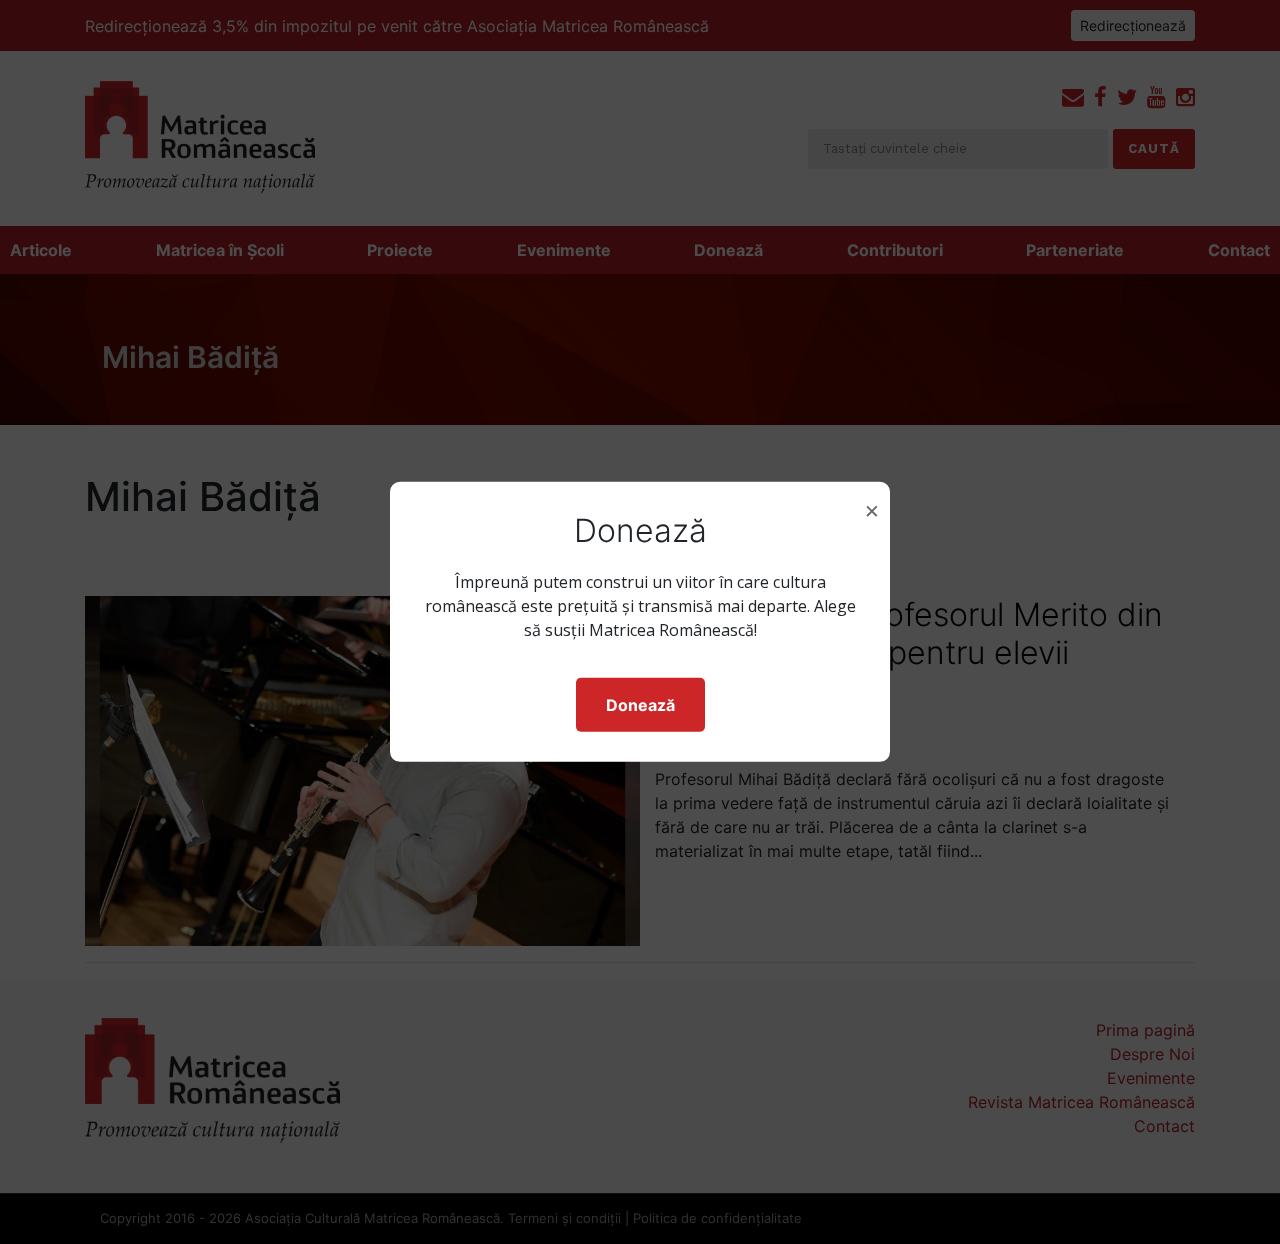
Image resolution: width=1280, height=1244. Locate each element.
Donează (640, 705)
